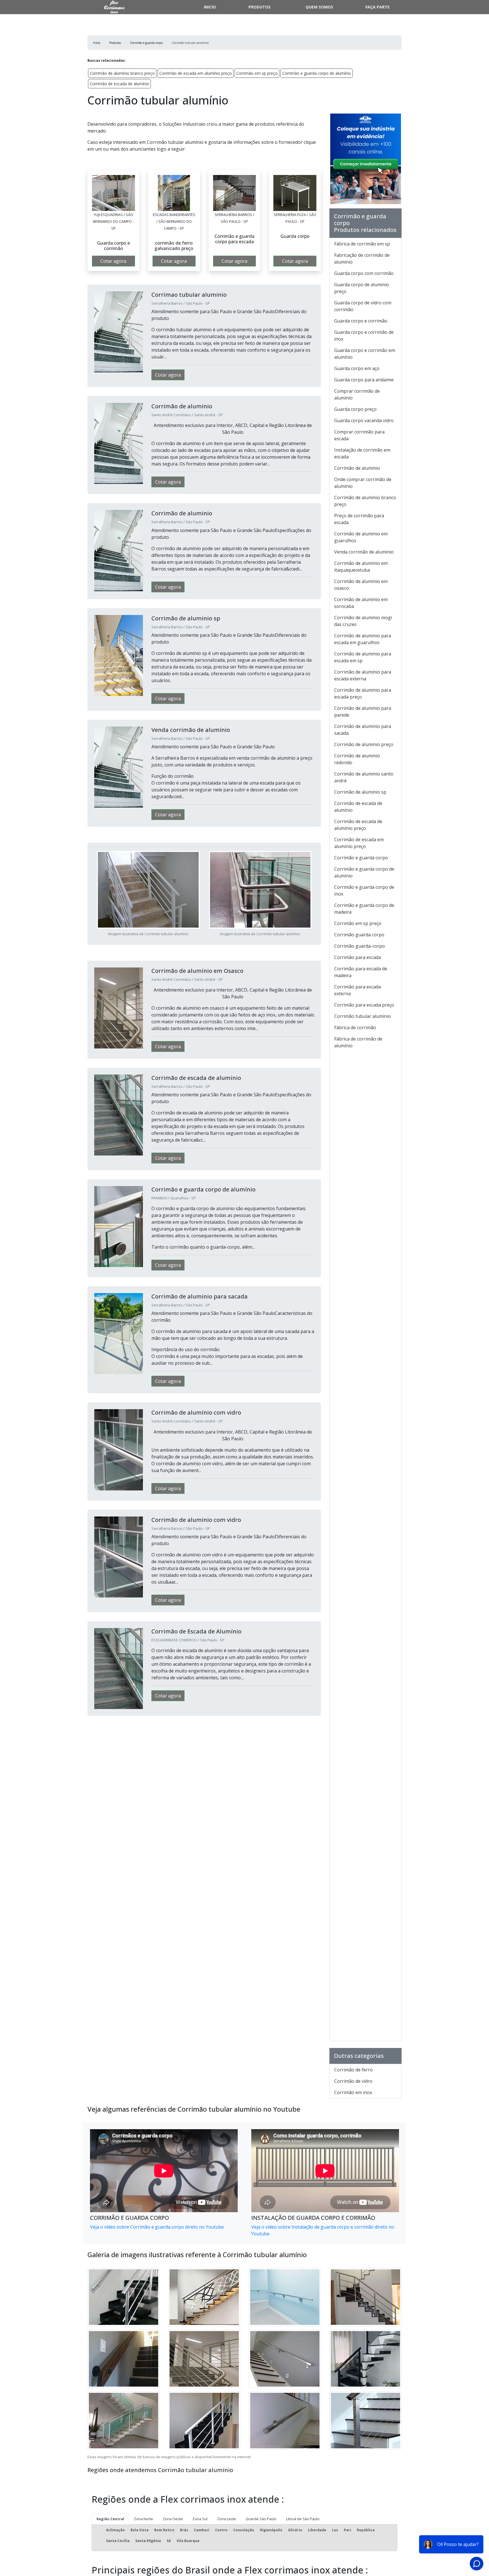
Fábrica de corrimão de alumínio (358, 1042)
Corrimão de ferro (353, 2070)
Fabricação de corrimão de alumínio (362, 259)
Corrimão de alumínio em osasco (361, 585)
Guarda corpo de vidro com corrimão (363, 306)
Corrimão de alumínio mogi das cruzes (363, 621)
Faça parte (378, 7)
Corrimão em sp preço (257, 73)
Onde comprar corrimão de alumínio (363, 483)
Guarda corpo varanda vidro (364, 420)
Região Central (110, 2519)
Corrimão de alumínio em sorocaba (361, 603)
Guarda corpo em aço (357, 368)
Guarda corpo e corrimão (361, 321)
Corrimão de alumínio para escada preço (363, 693)
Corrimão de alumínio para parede (363, 712)
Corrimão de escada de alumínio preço (358, 825)
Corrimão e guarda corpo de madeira (364, 909)
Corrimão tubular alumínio (363, 1016)
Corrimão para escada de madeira (361, 972)
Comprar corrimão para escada (359, 435)
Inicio (210, 7)
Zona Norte (143, 2519)
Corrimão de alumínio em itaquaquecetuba (361, 567)
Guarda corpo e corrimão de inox (364, 336)
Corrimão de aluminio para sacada (363, 730)
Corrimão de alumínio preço (364, 744)
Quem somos (319, 7)
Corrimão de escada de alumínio (119, 84)
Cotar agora (113, 261)
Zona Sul (200, 2519)
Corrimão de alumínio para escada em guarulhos (363, 639)
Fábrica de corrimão (355, 1028)
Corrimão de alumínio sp (360, 792)
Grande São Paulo (261, 2519)
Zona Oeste (173, 2519)
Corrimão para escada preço (364, 1005)
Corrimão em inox (353, 2092)
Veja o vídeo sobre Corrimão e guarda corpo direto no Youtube (157, 2227)
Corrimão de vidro (353, 2081)
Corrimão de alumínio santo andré (364, 777)
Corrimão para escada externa (358, 990)
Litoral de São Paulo (303, 2519)
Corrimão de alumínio (357, 468)
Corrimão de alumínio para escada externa (363, 675)
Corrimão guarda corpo (359, 935)
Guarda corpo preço (355, 409)
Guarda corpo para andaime (364, 380)
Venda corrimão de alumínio (364, 552)
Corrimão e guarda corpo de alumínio (317, 73)
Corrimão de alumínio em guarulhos (361, 537)
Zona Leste (227, 2519)
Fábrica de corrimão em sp (362, 244)
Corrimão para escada (358, 957)
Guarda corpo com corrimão (364, 273)
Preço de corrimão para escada (359, 519)
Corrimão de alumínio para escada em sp (363, 657)
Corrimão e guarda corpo (361, 858)
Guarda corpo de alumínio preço (362, 288)
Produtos (259, 7)
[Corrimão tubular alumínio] (113, 193)
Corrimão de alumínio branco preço (122, 73)
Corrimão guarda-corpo (360, 946)
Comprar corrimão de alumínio (357, 394)
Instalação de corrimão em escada (362, 453)
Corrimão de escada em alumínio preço (196, 73)
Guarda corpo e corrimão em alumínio (365, 354)
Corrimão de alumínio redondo (357, 759)
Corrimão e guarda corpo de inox (364, 890)
